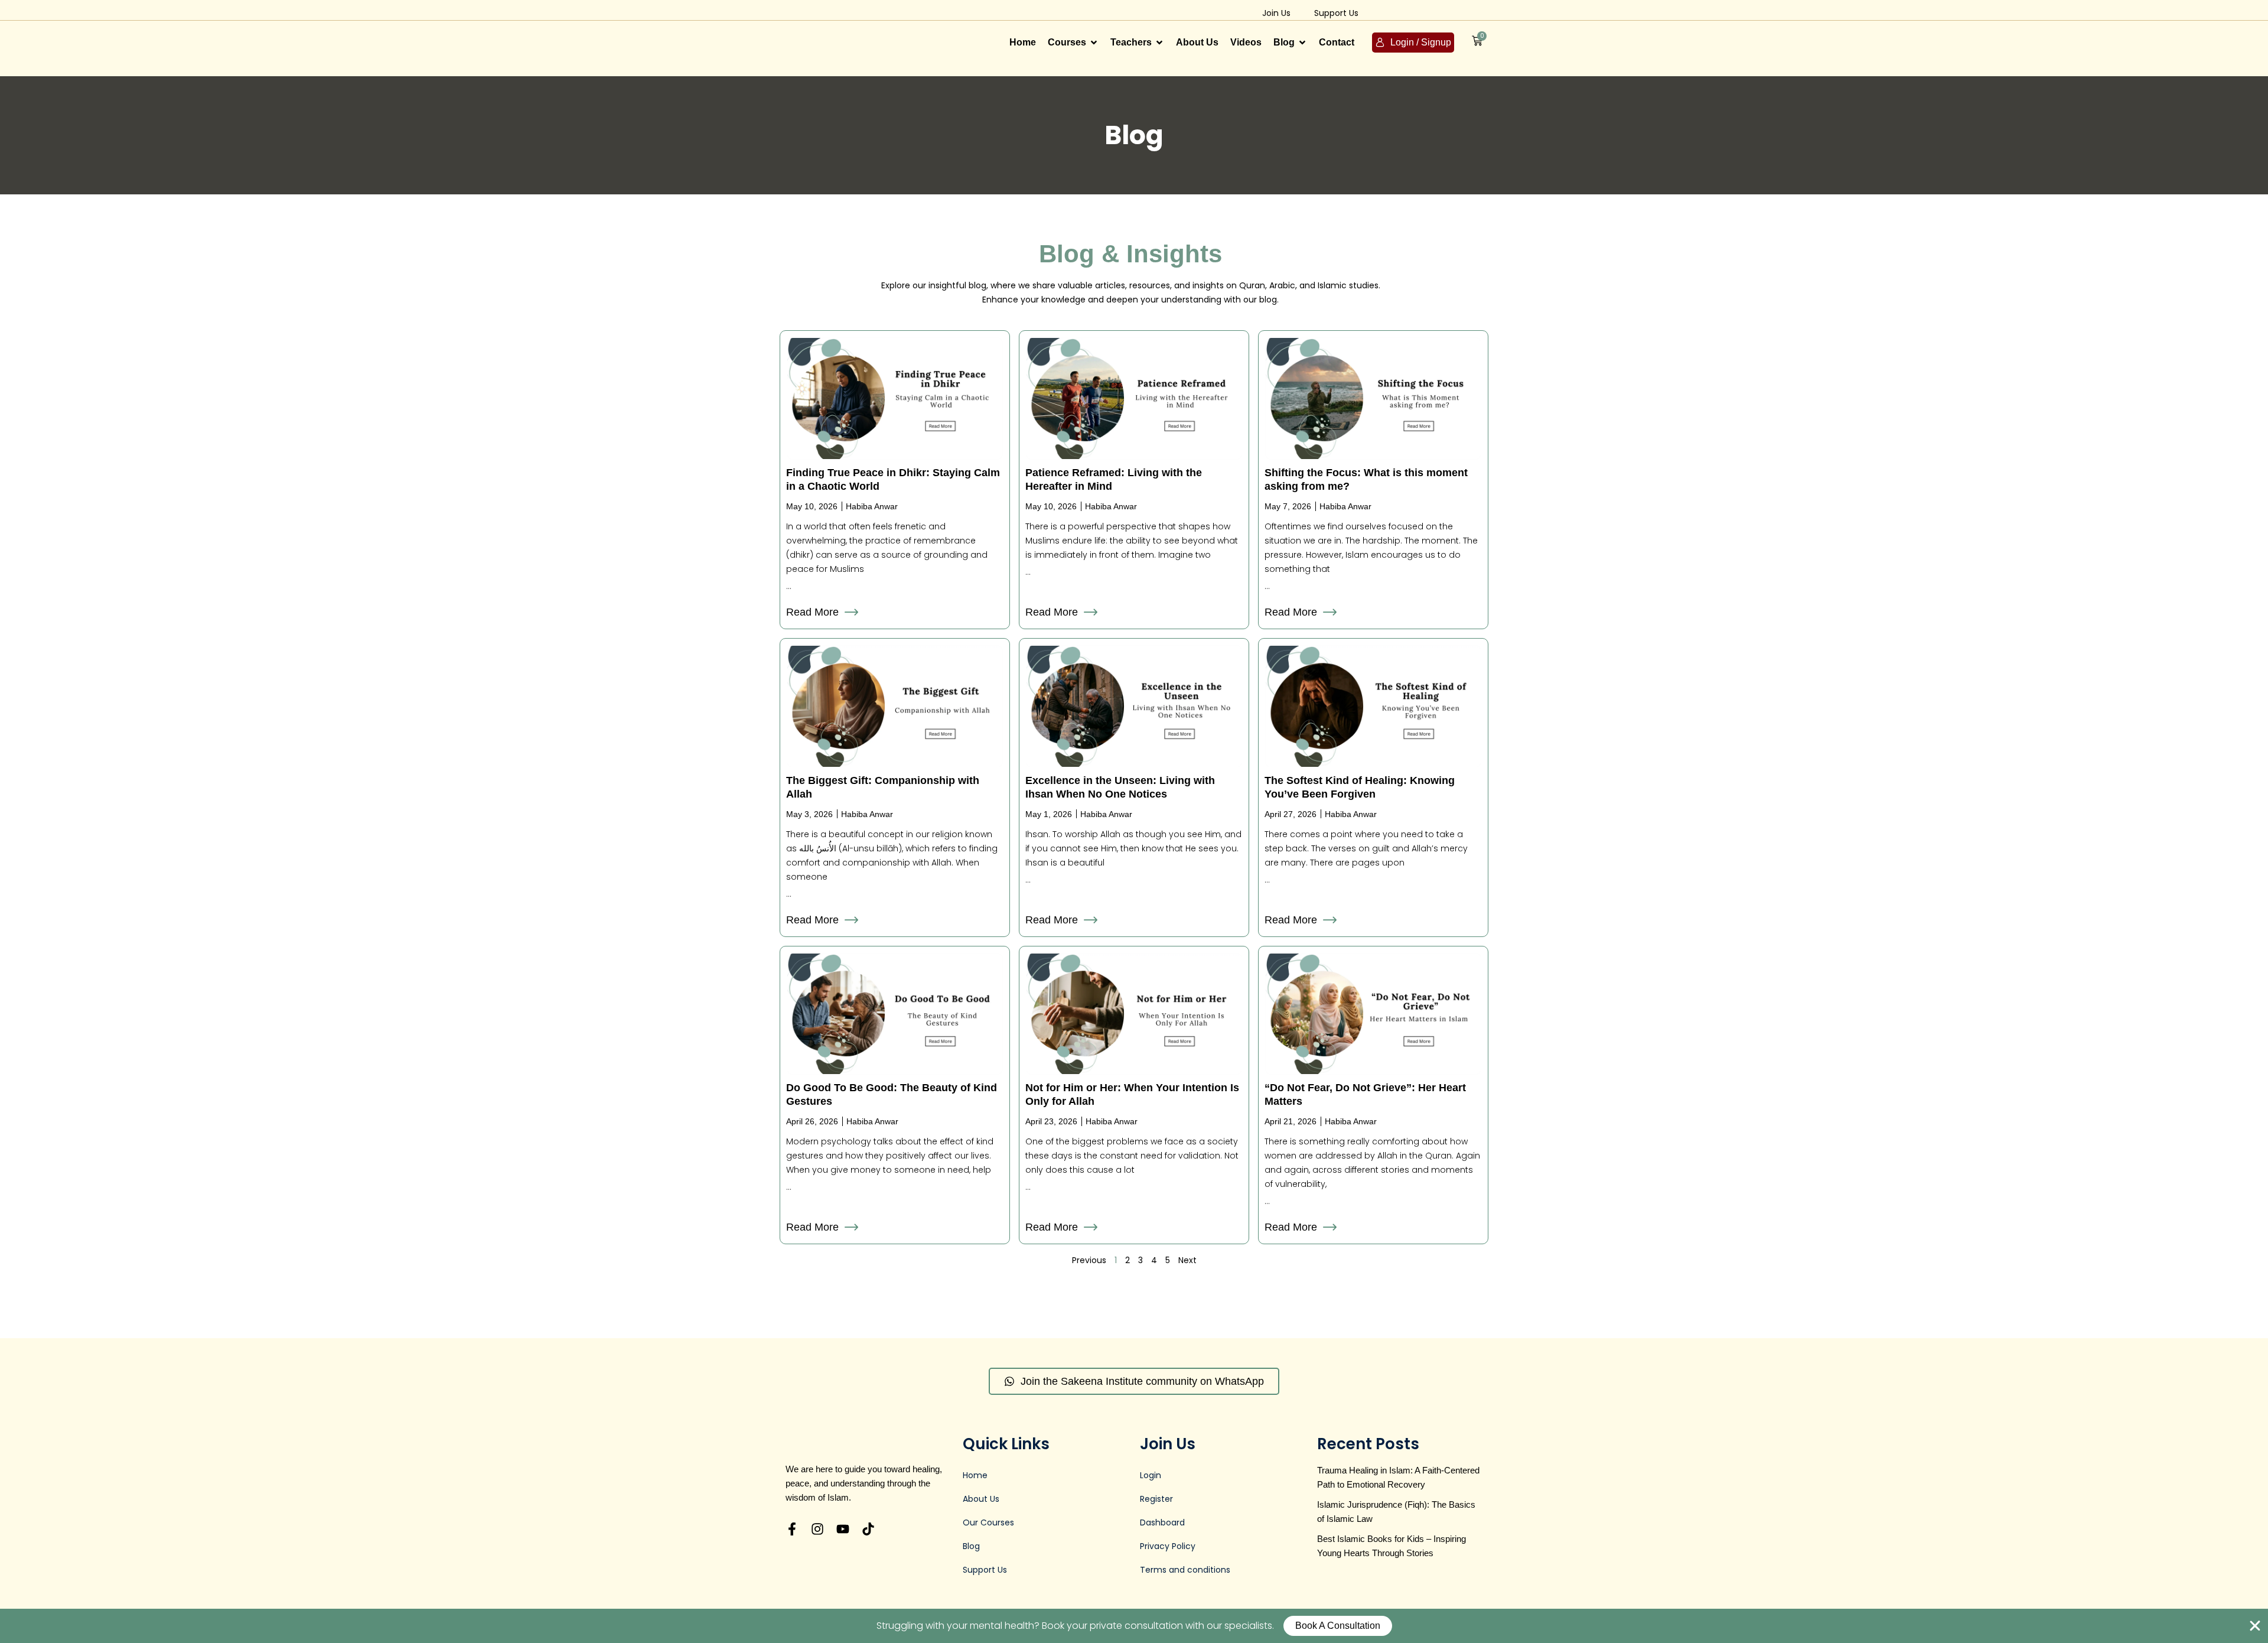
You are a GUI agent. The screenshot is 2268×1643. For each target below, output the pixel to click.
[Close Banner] (2255, 1626)
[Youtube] (843, 1529)
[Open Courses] (1094, 43)
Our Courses (988, 1522)
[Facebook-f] (792, 1529)
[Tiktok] (868, 1529)
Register (1156, 1499)
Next (1187, 1260)
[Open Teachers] (1159, 43)
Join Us (1276, 13)
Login (1151, 1475)
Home (975, 1475)
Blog (971, 1546)
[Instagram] (817, 1529)
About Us (981, 1499)
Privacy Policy (1168, 1546)
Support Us (1336, 13)
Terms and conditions (1185, 1570)
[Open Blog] (1302, 43)
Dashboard (1162, 1522)
